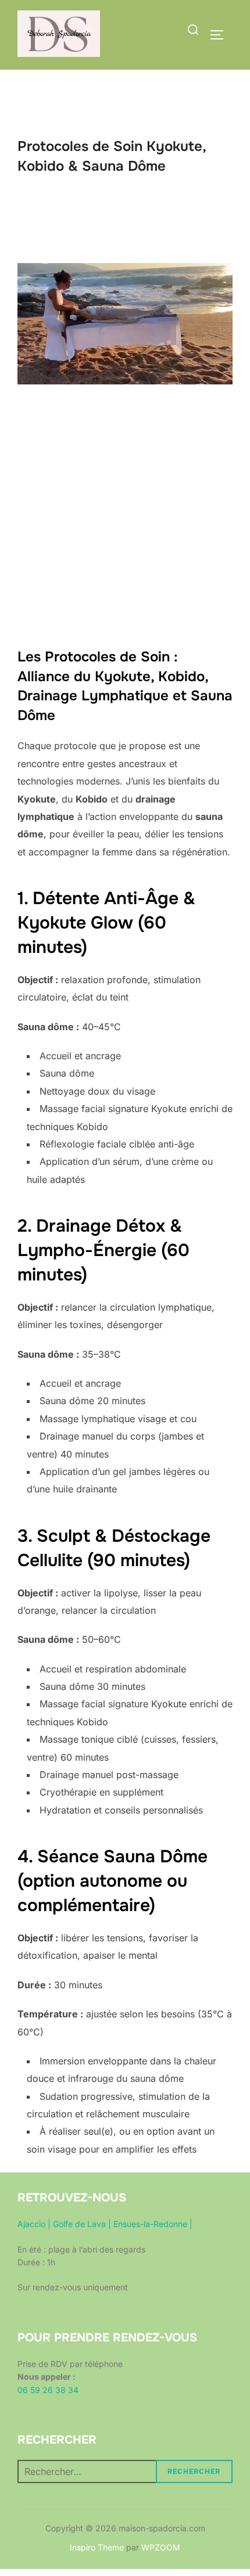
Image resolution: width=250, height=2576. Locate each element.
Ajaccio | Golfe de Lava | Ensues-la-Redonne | (105, 2224)
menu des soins (125, 612)
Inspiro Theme (97, 2547)
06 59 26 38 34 (48, 2390)
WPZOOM (161, 2547)
